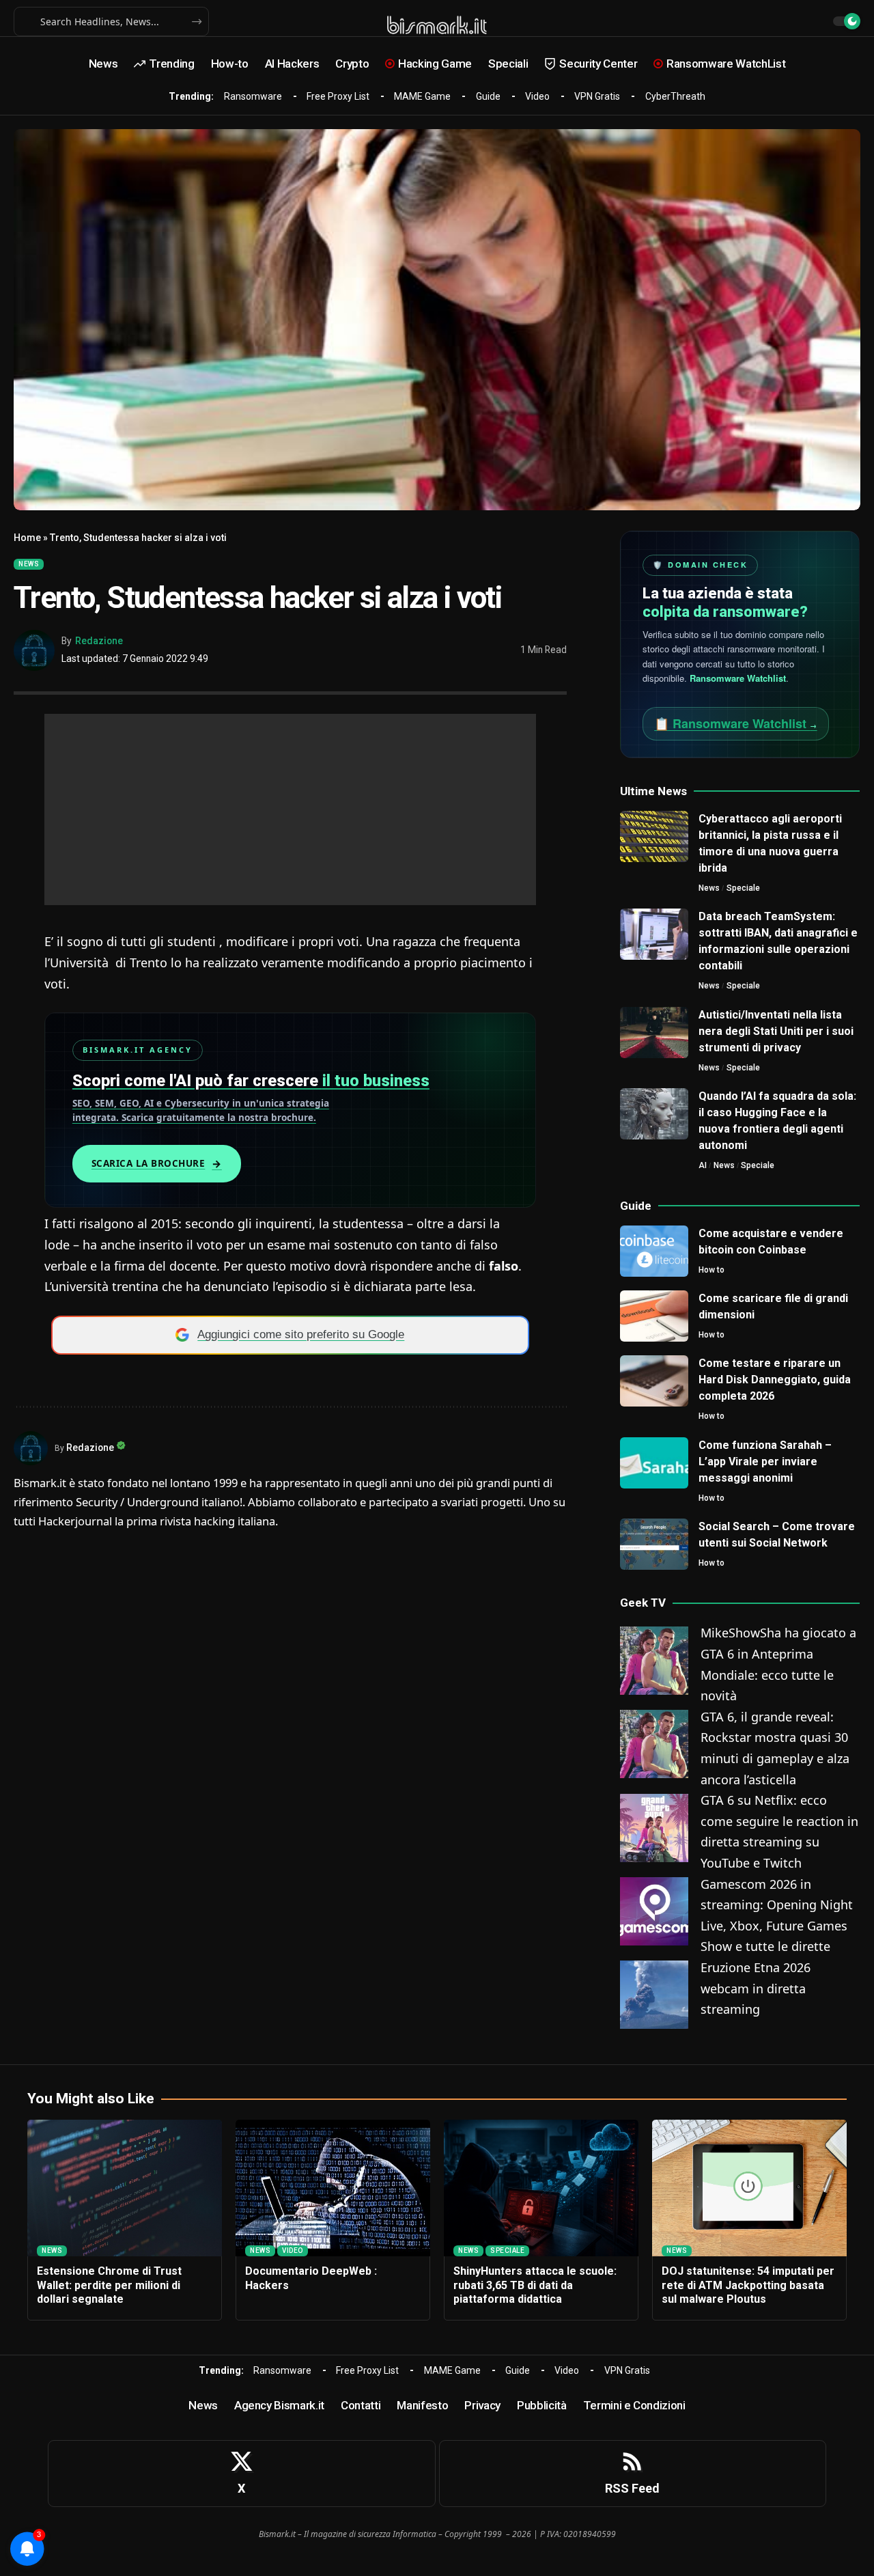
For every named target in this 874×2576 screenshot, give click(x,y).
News (29, 564)
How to (711, 1270)
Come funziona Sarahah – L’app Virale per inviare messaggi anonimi (765, 1462)
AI (703, 1165)
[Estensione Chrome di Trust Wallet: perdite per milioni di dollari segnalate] (125, 2188)
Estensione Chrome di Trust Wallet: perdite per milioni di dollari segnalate (109, 2285)
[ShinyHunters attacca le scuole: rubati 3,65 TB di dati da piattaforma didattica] (541, 2188)
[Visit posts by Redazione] (34, 650)
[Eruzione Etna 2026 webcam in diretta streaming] (654, 1993)
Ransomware (253, 96)
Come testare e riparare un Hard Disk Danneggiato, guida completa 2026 (775, 1380)
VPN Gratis (597, 96)
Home (27, 538)
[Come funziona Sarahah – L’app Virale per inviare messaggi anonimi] (654, 1463)
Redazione (99, 641)
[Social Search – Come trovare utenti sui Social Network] (654, 1544)
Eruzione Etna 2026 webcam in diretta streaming (756, 1988)
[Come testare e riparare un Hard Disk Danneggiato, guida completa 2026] (654, 1381)
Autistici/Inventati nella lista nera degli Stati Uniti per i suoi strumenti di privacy (776, 1031)
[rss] (633, 2474)
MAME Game (422, 96)
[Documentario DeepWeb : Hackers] (333, 2188)
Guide (488, 96)
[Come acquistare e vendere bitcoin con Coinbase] (654, 1251)
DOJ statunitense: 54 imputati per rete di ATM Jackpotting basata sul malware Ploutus (748, 2285)
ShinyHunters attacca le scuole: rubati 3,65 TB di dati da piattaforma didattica (535, 2285)
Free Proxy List (338, 96)
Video (537, 96)
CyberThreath (675, 96)
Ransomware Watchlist (738, 678)
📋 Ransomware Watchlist (736, 723)
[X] (242, 2474)
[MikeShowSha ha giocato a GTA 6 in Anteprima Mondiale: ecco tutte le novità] (654, 1659)
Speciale (743, 888)
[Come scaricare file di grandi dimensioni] (654, 1316)
